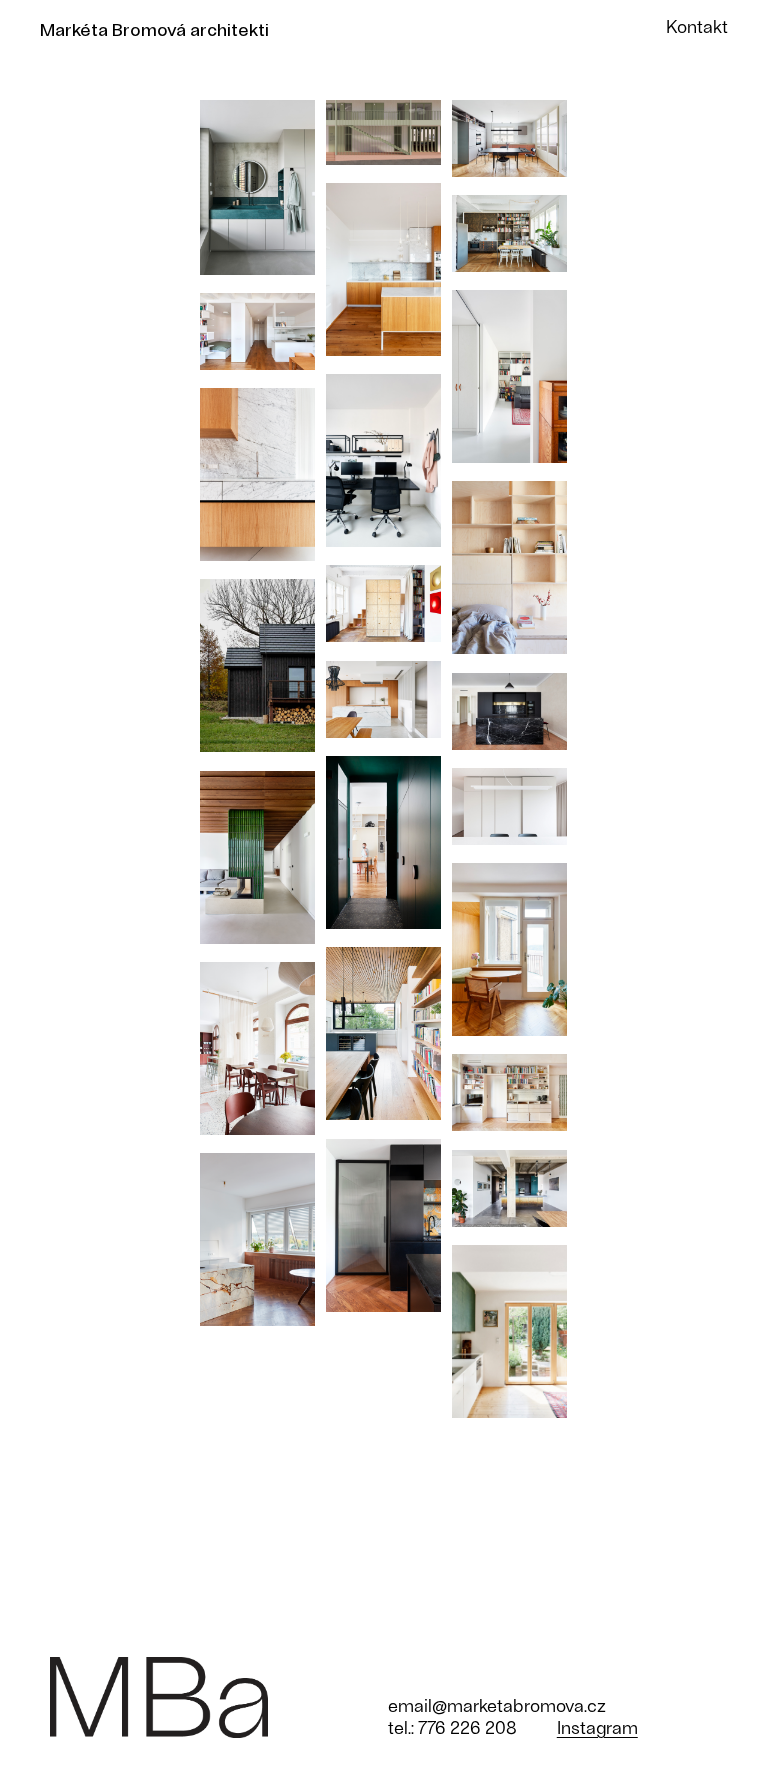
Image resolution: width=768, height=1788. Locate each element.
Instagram (597, 1727)
